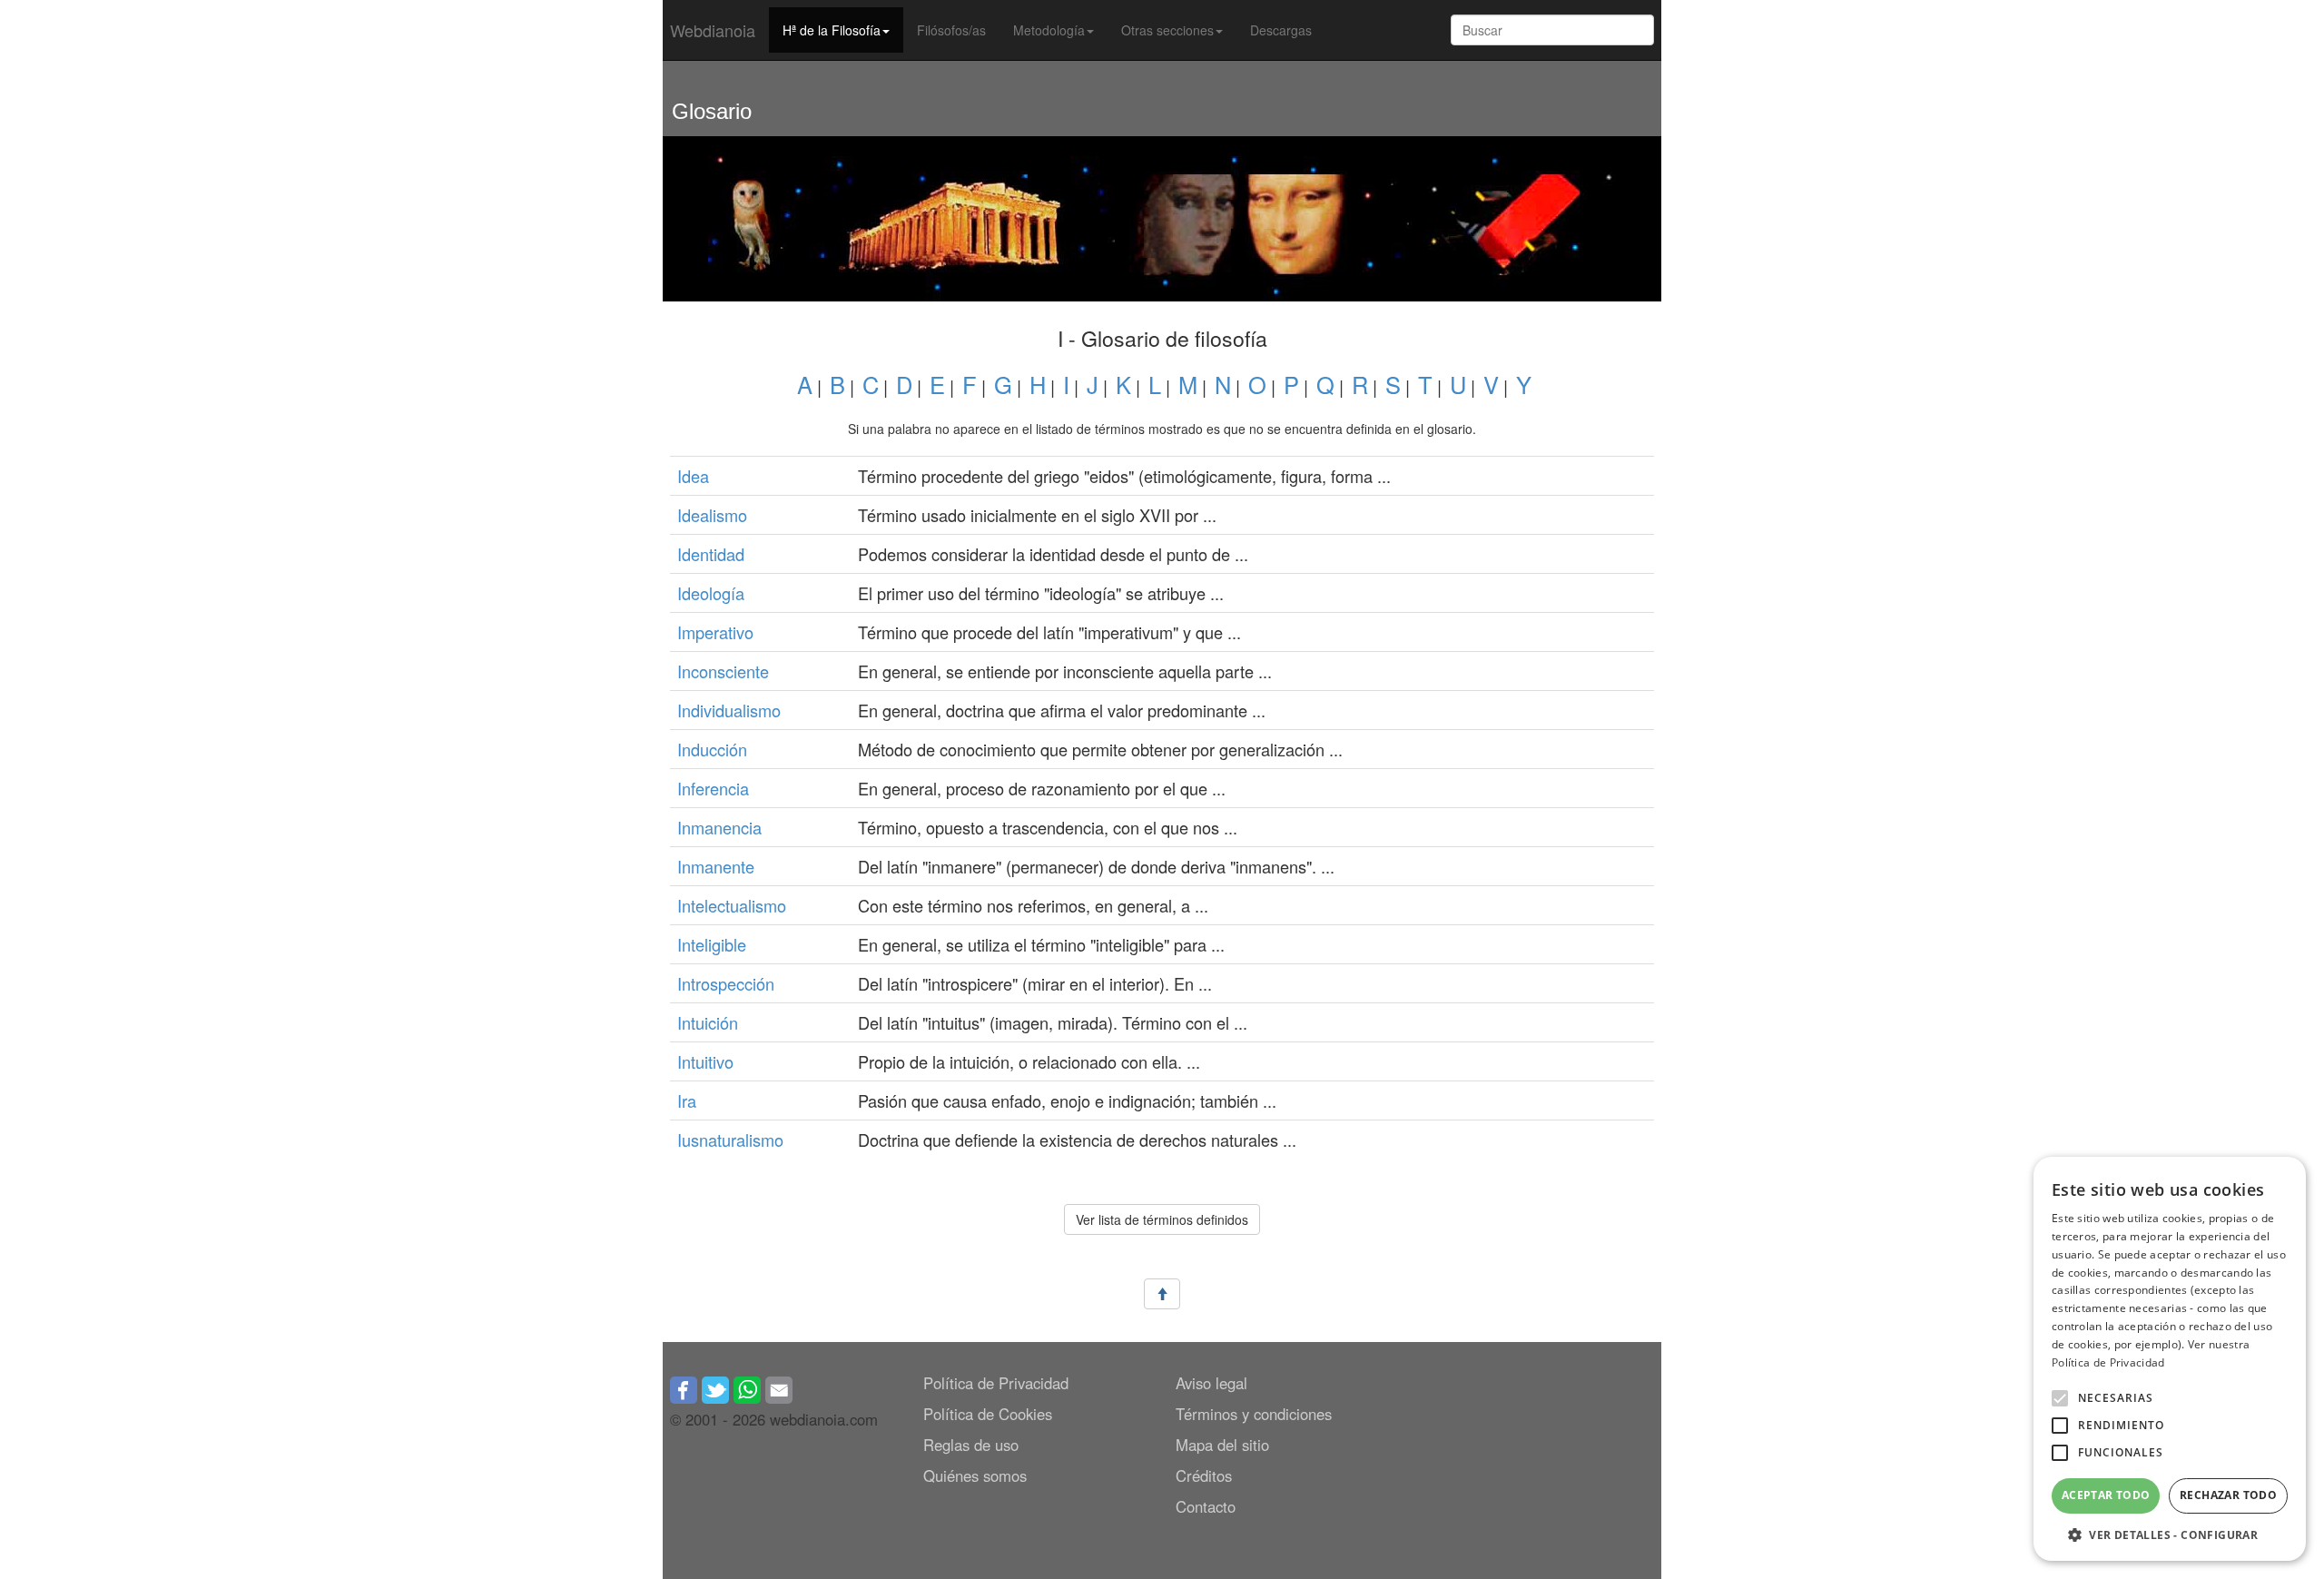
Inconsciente (723, 671)
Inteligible (712, 944)
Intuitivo (705, 1061)
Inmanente (716, 866)
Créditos (1204, 1475)
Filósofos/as (951, 30)
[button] (2060, 1398)
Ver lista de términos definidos (1162, 1219)
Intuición (708, 1022)
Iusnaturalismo (730, 1140)
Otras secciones (1167, 30)
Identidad (711, 554)
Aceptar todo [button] (2106, 1495)
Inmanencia (719, 827)
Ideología (711, 593)
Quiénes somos (975, 1475)
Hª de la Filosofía (832, 30)
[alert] (2170, 1359)
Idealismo (712, 515)
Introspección (726, 983)
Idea (693, 476)
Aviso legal (1211, 1383)
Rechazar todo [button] (2228, 1495)
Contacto (1206, 1506)
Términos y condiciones (1254, 1414)
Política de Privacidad (996, 1383)
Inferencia (713, 788)
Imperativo (715, 632)
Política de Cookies (988, 1414)
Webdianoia (713, 30)
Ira (687, 1100)
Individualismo (729, 710)
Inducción (712, 749)
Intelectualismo (732, 905)
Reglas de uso (971, 1445)
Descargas (1281, 30)
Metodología (1049, 30)
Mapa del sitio (1222, 1445)
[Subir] (1162, 1295)
